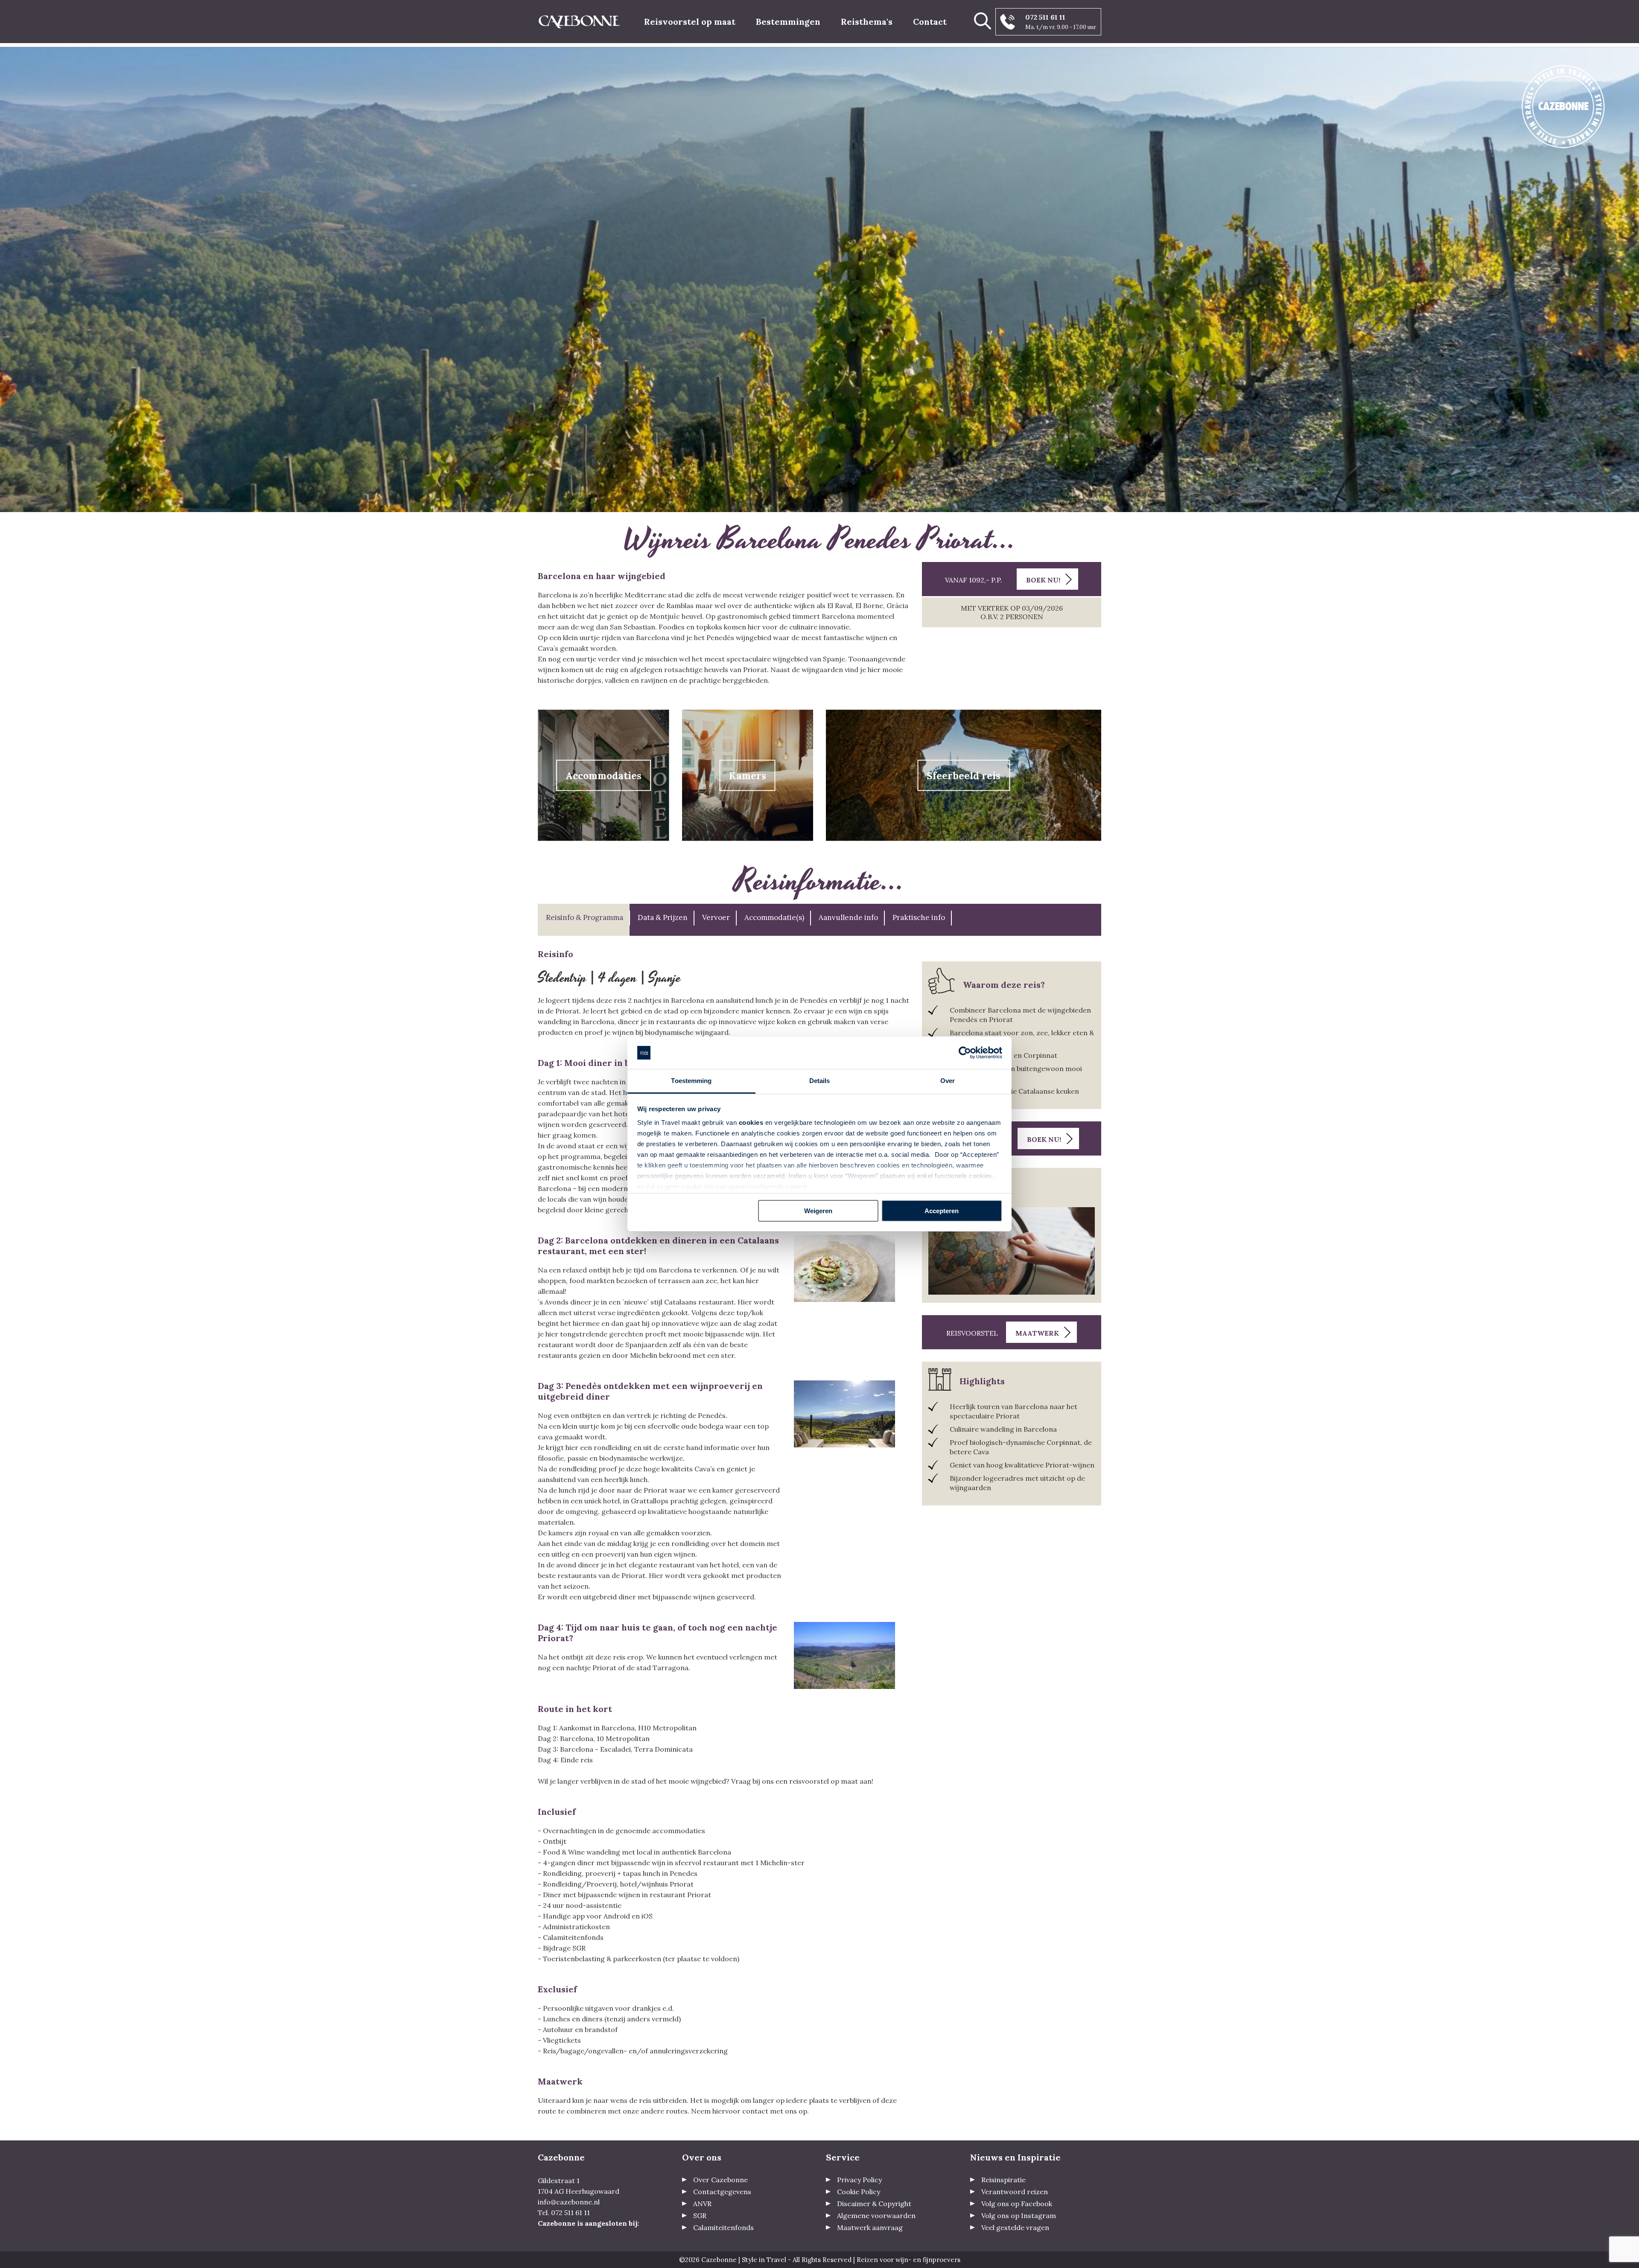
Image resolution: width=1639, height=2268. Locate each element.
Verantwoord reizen (1015, 2192)
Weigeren (818, 1211)
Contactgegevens (722, 2192)
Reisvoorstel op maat (690, 22)
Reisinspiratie (1003, 2180)
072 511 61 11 (1045, 17)
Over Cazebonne (720, 2180)
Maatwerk (1037, 1333)
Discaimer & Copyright (874, 2204)
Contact (930, 22)
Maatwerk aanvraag (870, 2227)
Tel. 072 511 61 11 (564, 2213)
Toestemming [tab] (691, 1081)
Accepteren (942, 1211)
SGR (700, 2216)
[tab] (584, 920)
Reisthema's (867, 22)
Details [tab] (820, 1081)
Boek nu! (1043, 580)
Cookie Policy (859, 2192)
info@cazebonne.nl (569, 2202)
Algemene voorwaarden (876, 2216)
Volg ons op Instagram (1019, 2216)
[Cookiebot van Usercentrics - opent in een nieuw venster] (965, 1053)
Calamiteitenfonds (723, 2227)
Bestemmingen (788, 22)
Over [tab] (948, 1081)
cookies (751, 1122)
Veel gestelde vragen (1015, 2227)
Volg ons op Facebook (1017, 2204)
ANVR (702, 2204)
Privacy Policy (859, 2180)
